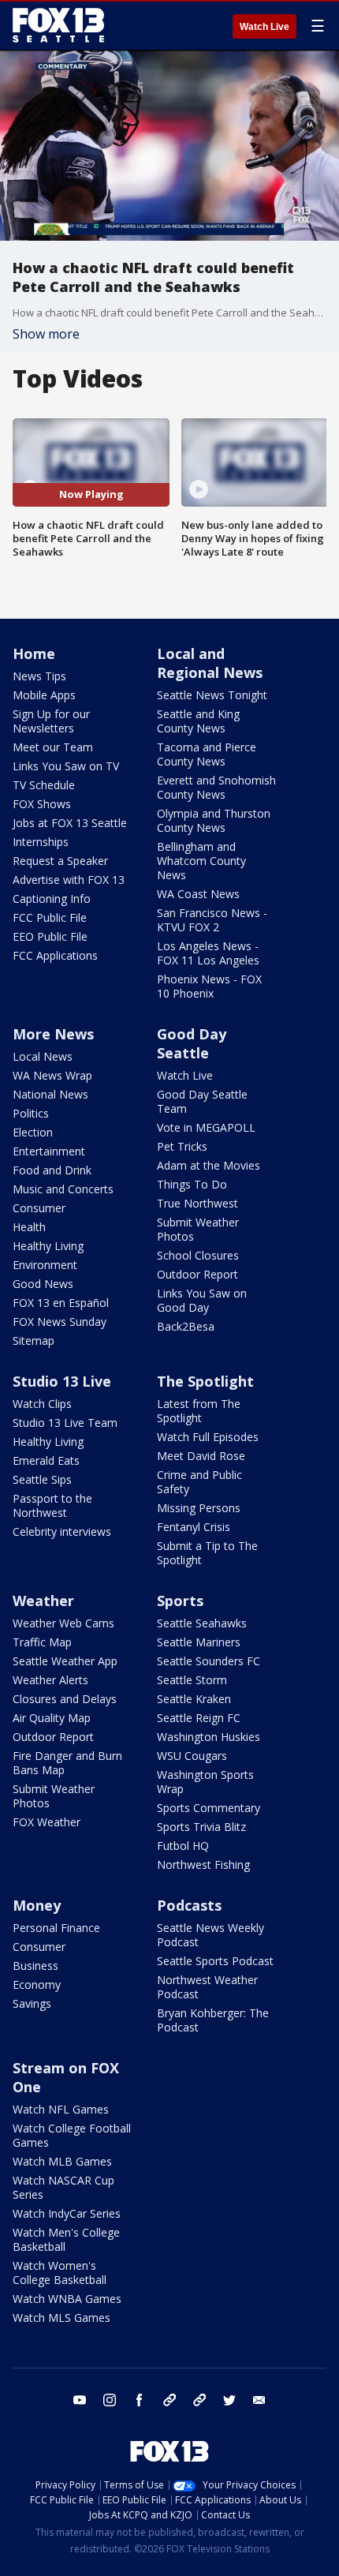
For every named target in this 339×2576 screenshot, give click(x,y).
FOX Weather (47, 1822)
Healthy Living (48, 1246)
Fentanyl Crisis (194, 1527)
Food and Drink (52, 1170)
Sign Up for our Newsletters (51, 721)
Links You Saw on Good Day (202, 1300)
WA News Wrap (52, 1075)
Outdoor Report (197, 1274)
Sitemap (34, 1340)
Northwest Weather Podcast (207, 1987)
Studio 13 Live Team (65, 1423)
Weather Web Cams (63, 1623)
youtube (80, 2400)
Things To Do (192, 1184)
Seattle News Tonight (212, 695)
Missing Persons (199, 1508)
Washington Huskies (209, 1737)
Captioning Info (52, 899)
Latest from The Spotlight (199, 1411)
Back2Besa (186, 1326)
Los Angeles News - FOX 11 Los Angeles (208, 953)
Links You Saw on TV (66, 766)
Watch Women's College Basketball (60, 2273)
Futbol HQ (183, 1846)
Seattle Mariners (199, 1642)
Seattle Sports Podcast (215, 1961)
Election (33, 1132)
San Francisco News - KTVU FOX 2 (212, 920)
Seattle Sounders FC (209, 1661)
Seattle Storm (192, 1680)
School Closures (198, 1255)
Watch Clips (42, 1404)
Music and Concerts (63, 1189)
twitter (229, 2400)
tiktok (169, 2400)
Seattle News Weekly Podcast (210, 1935)
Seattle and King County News (198, 721)
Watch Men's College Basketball (66, 2239)
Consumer (39, 1208)
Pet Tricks (182, 1146)
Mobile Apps (44, 695)
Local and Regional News (210, 663)
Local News (43, 1056)
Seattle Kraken (194, 1699)
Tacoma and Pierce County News (207, 754)
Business (35, 1966)
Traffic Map (42, 1642)
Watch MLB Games (62, 2161)
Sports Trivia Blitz (201, 1827)
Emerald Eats (46, 1460)
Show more (46, 334)
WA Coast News (198, 894)
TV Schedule (44, 785)
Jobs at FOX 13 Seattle (70, 823)
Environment (45, 1265)
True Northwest (197, 1203)
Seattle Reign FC (199, 1718)
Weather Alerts (50, 1680)
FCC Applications (55, 955)
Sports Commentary (209, 1808)
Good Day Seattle (192, 1043)
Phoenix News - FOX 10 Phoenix (209, 986)
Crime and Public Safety (199, 1482)
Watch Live (264, 27)
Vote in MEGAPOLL (206, 1127)
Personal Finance (56, 1928)
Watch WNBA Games (67, 2299)
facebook (140, 2400)
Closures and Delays (65, 1699)
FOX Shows (42, 804)
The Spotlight (205, 1381)
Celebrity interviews (62, 1531)
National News (50, 1094)
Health (29, 1227)
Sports (180, 1601)
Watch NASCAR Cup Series (63, 2187)
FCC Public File (50, 917)
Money (37, 1905)
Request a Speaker (60, 861)
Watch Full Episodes (208, 1437)
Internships (41, 842)
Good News (43, 1284)
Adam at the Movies (209, 1165)
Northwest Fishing (203, 1865)
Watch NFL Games (61, 2109)
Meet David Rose (201, 1456)
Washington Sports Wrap (205, 1782)
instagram (110, 2400)
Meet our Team (53, 747)
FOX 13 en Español (61, 1303)
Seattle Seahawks (202, 1623)
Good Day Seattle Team (202, 1101)
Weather (43, 1601)
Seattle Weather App (65, 1661)
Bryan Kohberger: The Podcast (213, 2020)
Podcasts (189, 1905)
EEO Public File (50, 936)
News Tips (39, 676)
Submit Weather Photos (198, 1229)
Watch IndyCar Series (67, 2213)
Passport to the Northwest (52, 1505)
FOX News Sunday (60, 1322)
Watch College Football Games (72, 2135)
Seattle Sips (42, 1479)
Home (34, 653)
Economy (37, 1984)
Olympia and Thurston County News (214, 820)
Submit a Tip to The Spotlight (207, 1553)
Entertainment (49, 1151)
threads (199, 2400)
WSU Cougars (192, 1756)
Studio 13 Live (62, 1381)
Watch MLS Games (61, 2318)
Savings (32, 2003)
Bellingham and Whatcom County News (201, 861)
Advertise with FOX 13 (69, 880)
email (259, 2400)
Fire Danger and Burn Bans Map (67, 1763)
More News (53, 1034)
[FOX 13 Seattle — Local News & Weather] (58, 25)
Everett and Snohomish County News (216, 787)
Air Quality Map (52, 1718)
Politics (31, 1113)
